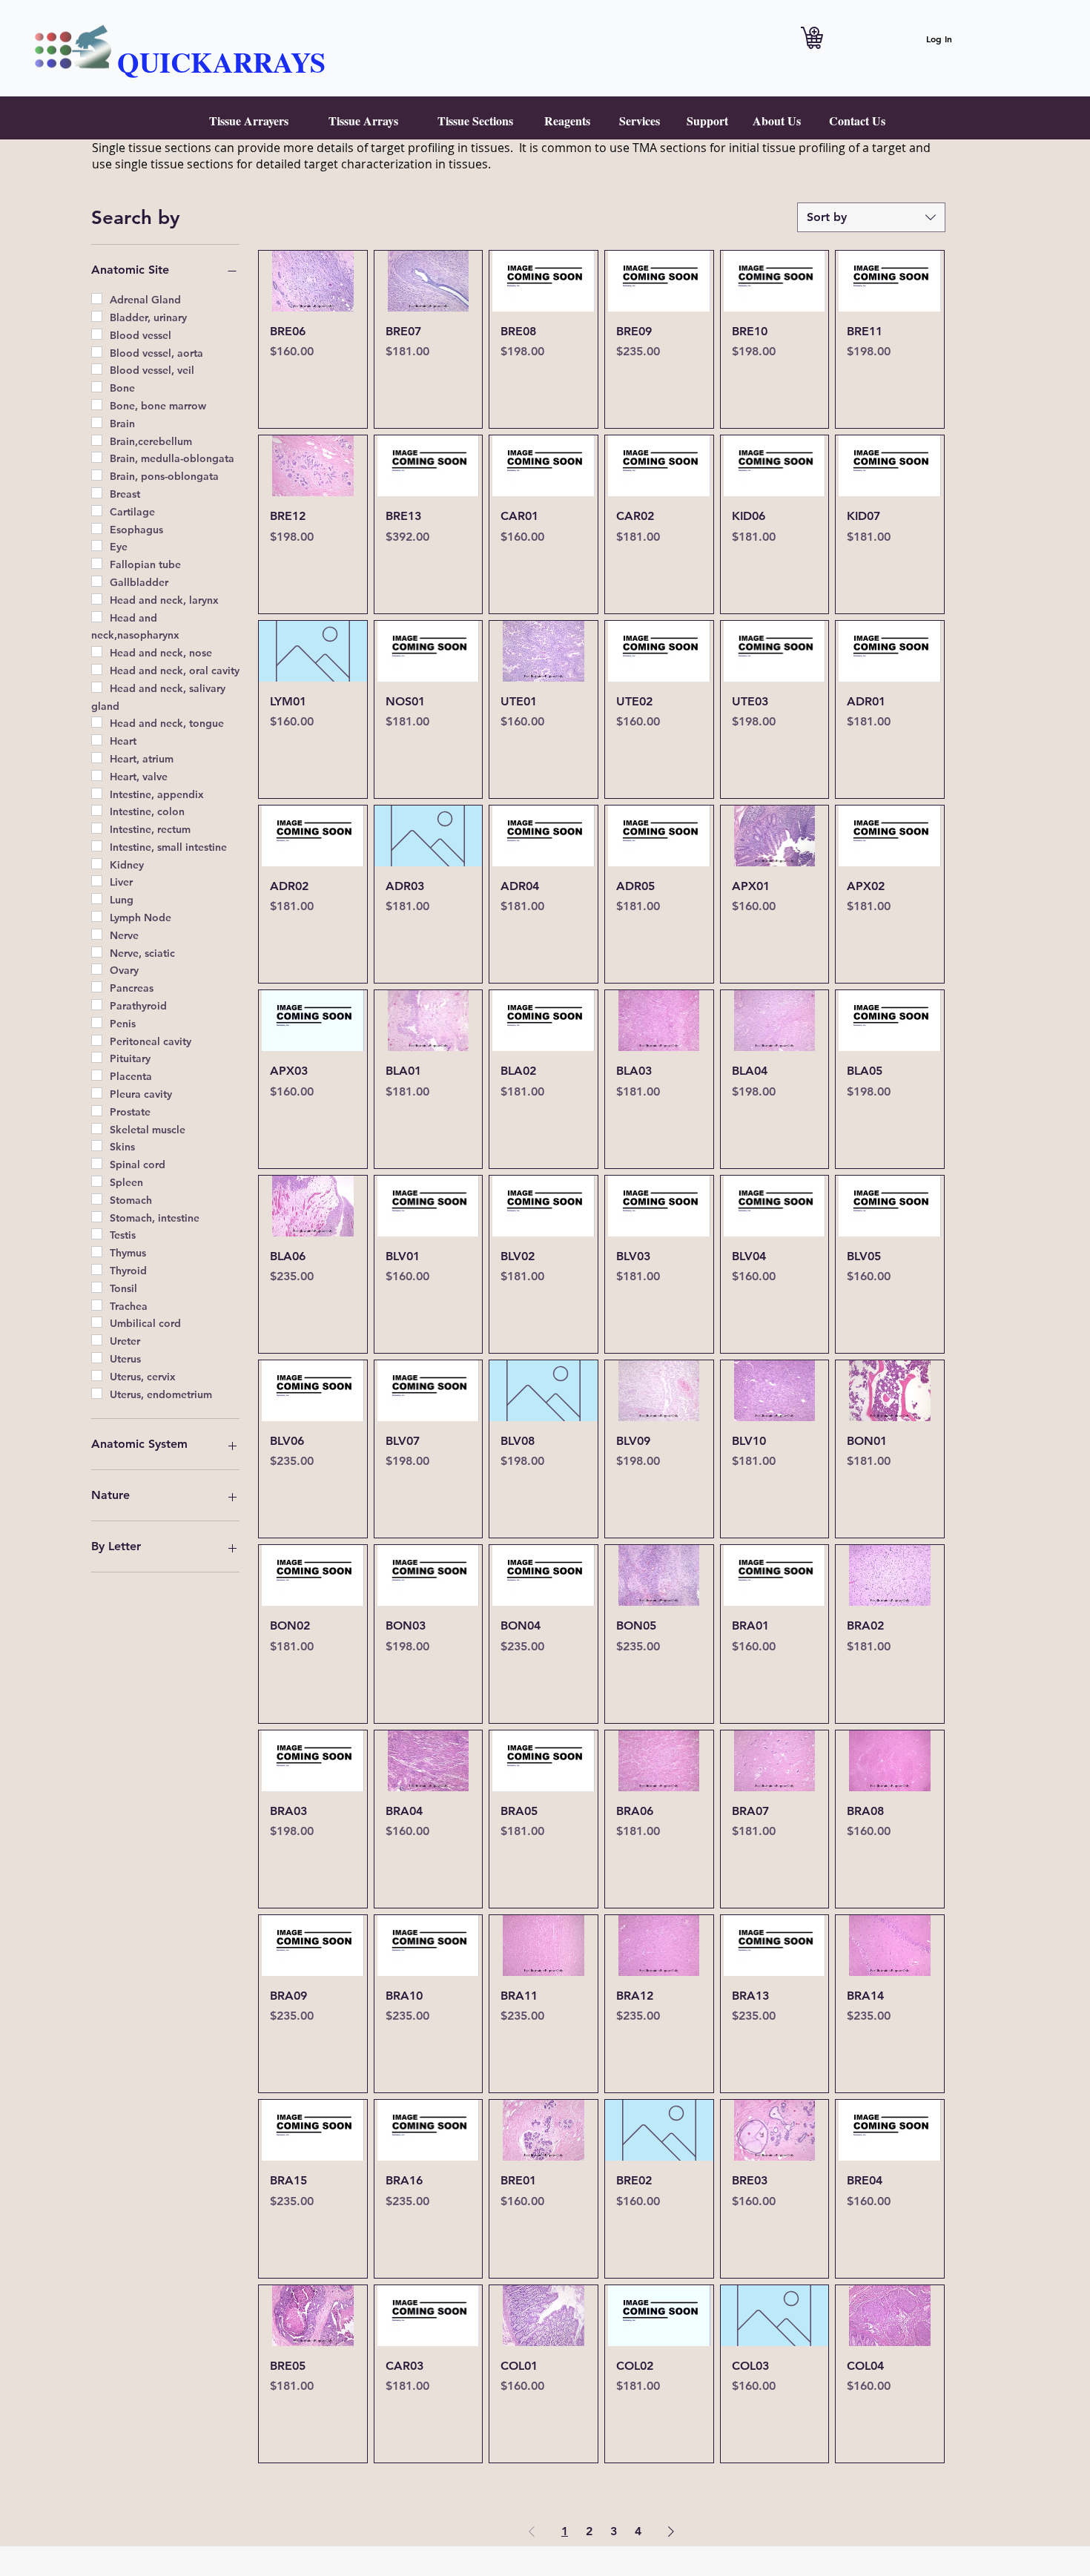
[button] (249, 121)
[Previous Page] (532, 2531)
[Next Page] (671, 2531)
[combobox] (871, 217)
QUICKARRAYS (221, 62)
